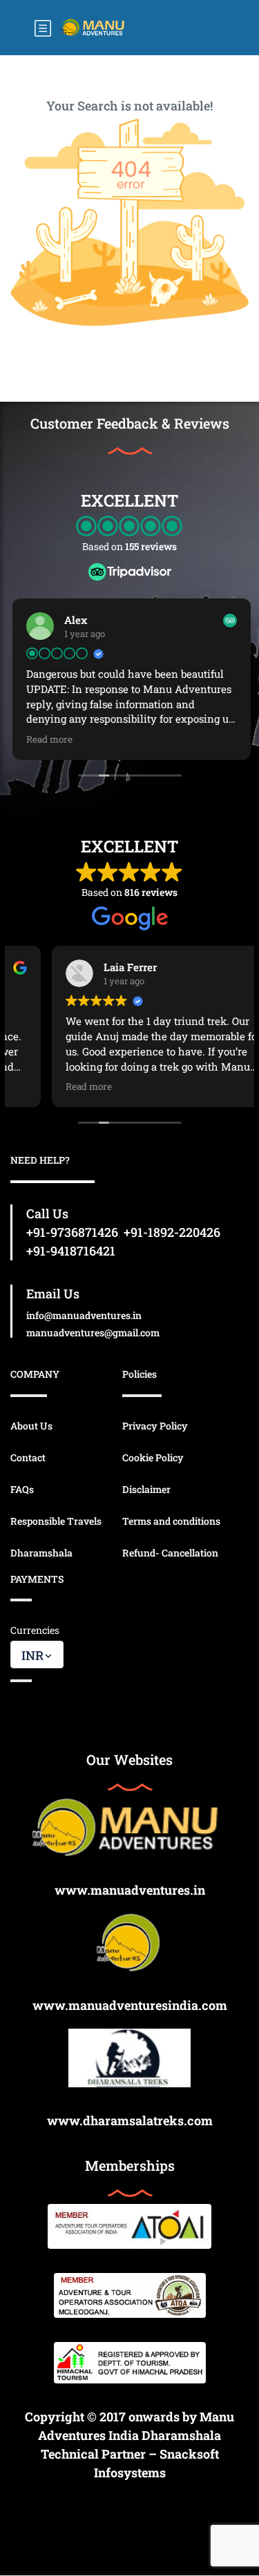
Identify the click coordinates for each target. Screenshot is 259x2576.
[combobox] (37, 1655)
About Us (31, 1426)
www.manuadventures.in (130, 1890)
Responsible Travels (56, 1521)
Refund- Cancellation (170, 1553)
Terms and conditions (171, 1521)
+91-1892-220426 (172, 1232)
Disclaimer (146, 1489)
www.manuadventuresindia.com (130, 2005)
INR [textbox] (32, 1655)
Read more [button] (47, 739)
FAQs (22, 1489)
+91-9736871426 (72, 1232)
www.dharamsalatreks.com (130, 2120)
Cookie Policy (153, 1457)
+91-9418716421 (71, 1251)
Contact (28, 1457)
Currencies (35, 1630)
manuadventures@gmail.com (93, 1333)
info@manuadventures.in (84, 1315)
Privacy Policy (155, 1426)
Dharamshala (41, 1553)
